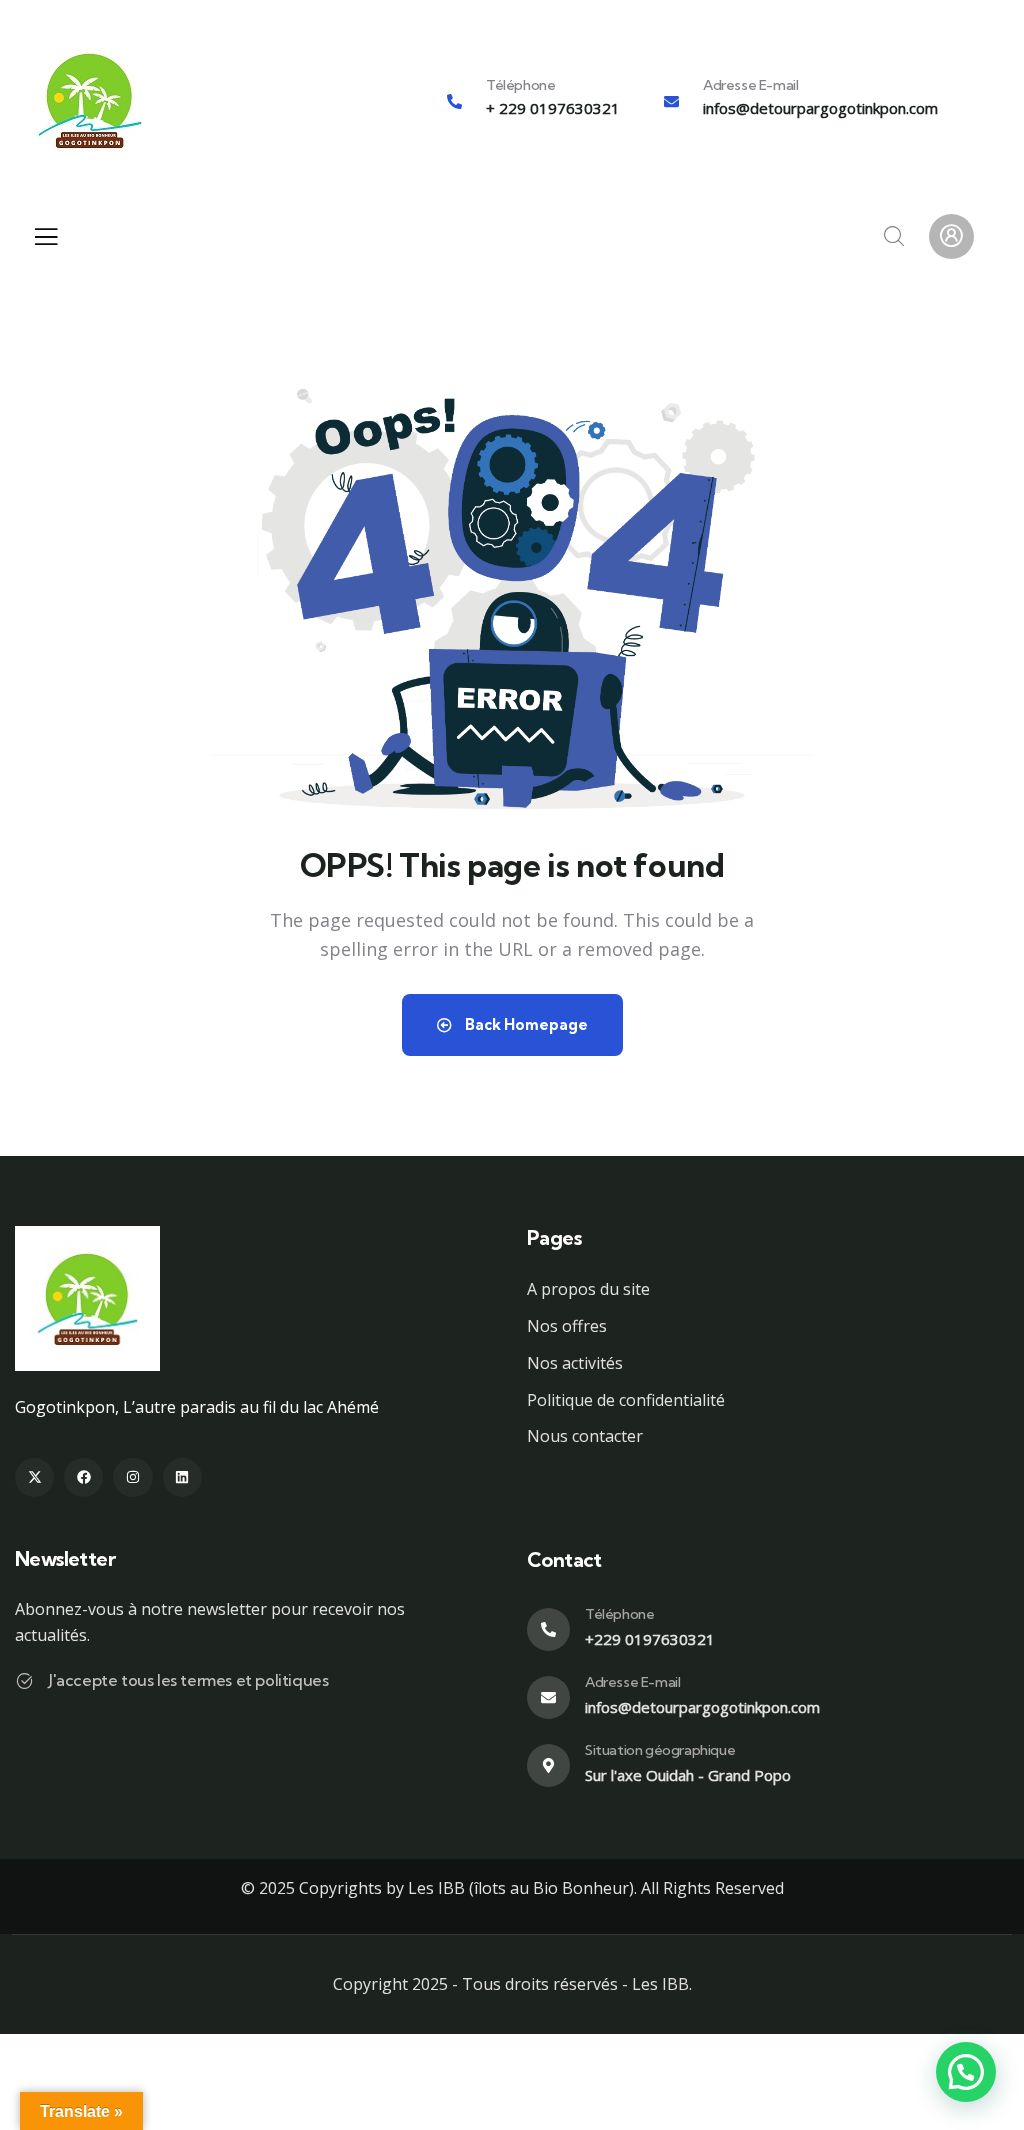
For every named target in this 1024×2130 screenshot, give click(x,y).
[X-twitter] (34, 1477)
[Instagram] (132, 1477)
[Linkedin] (182, 1477)
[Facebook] (83, 1477)
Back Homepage (525, 1024)
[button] (966, 2072)
